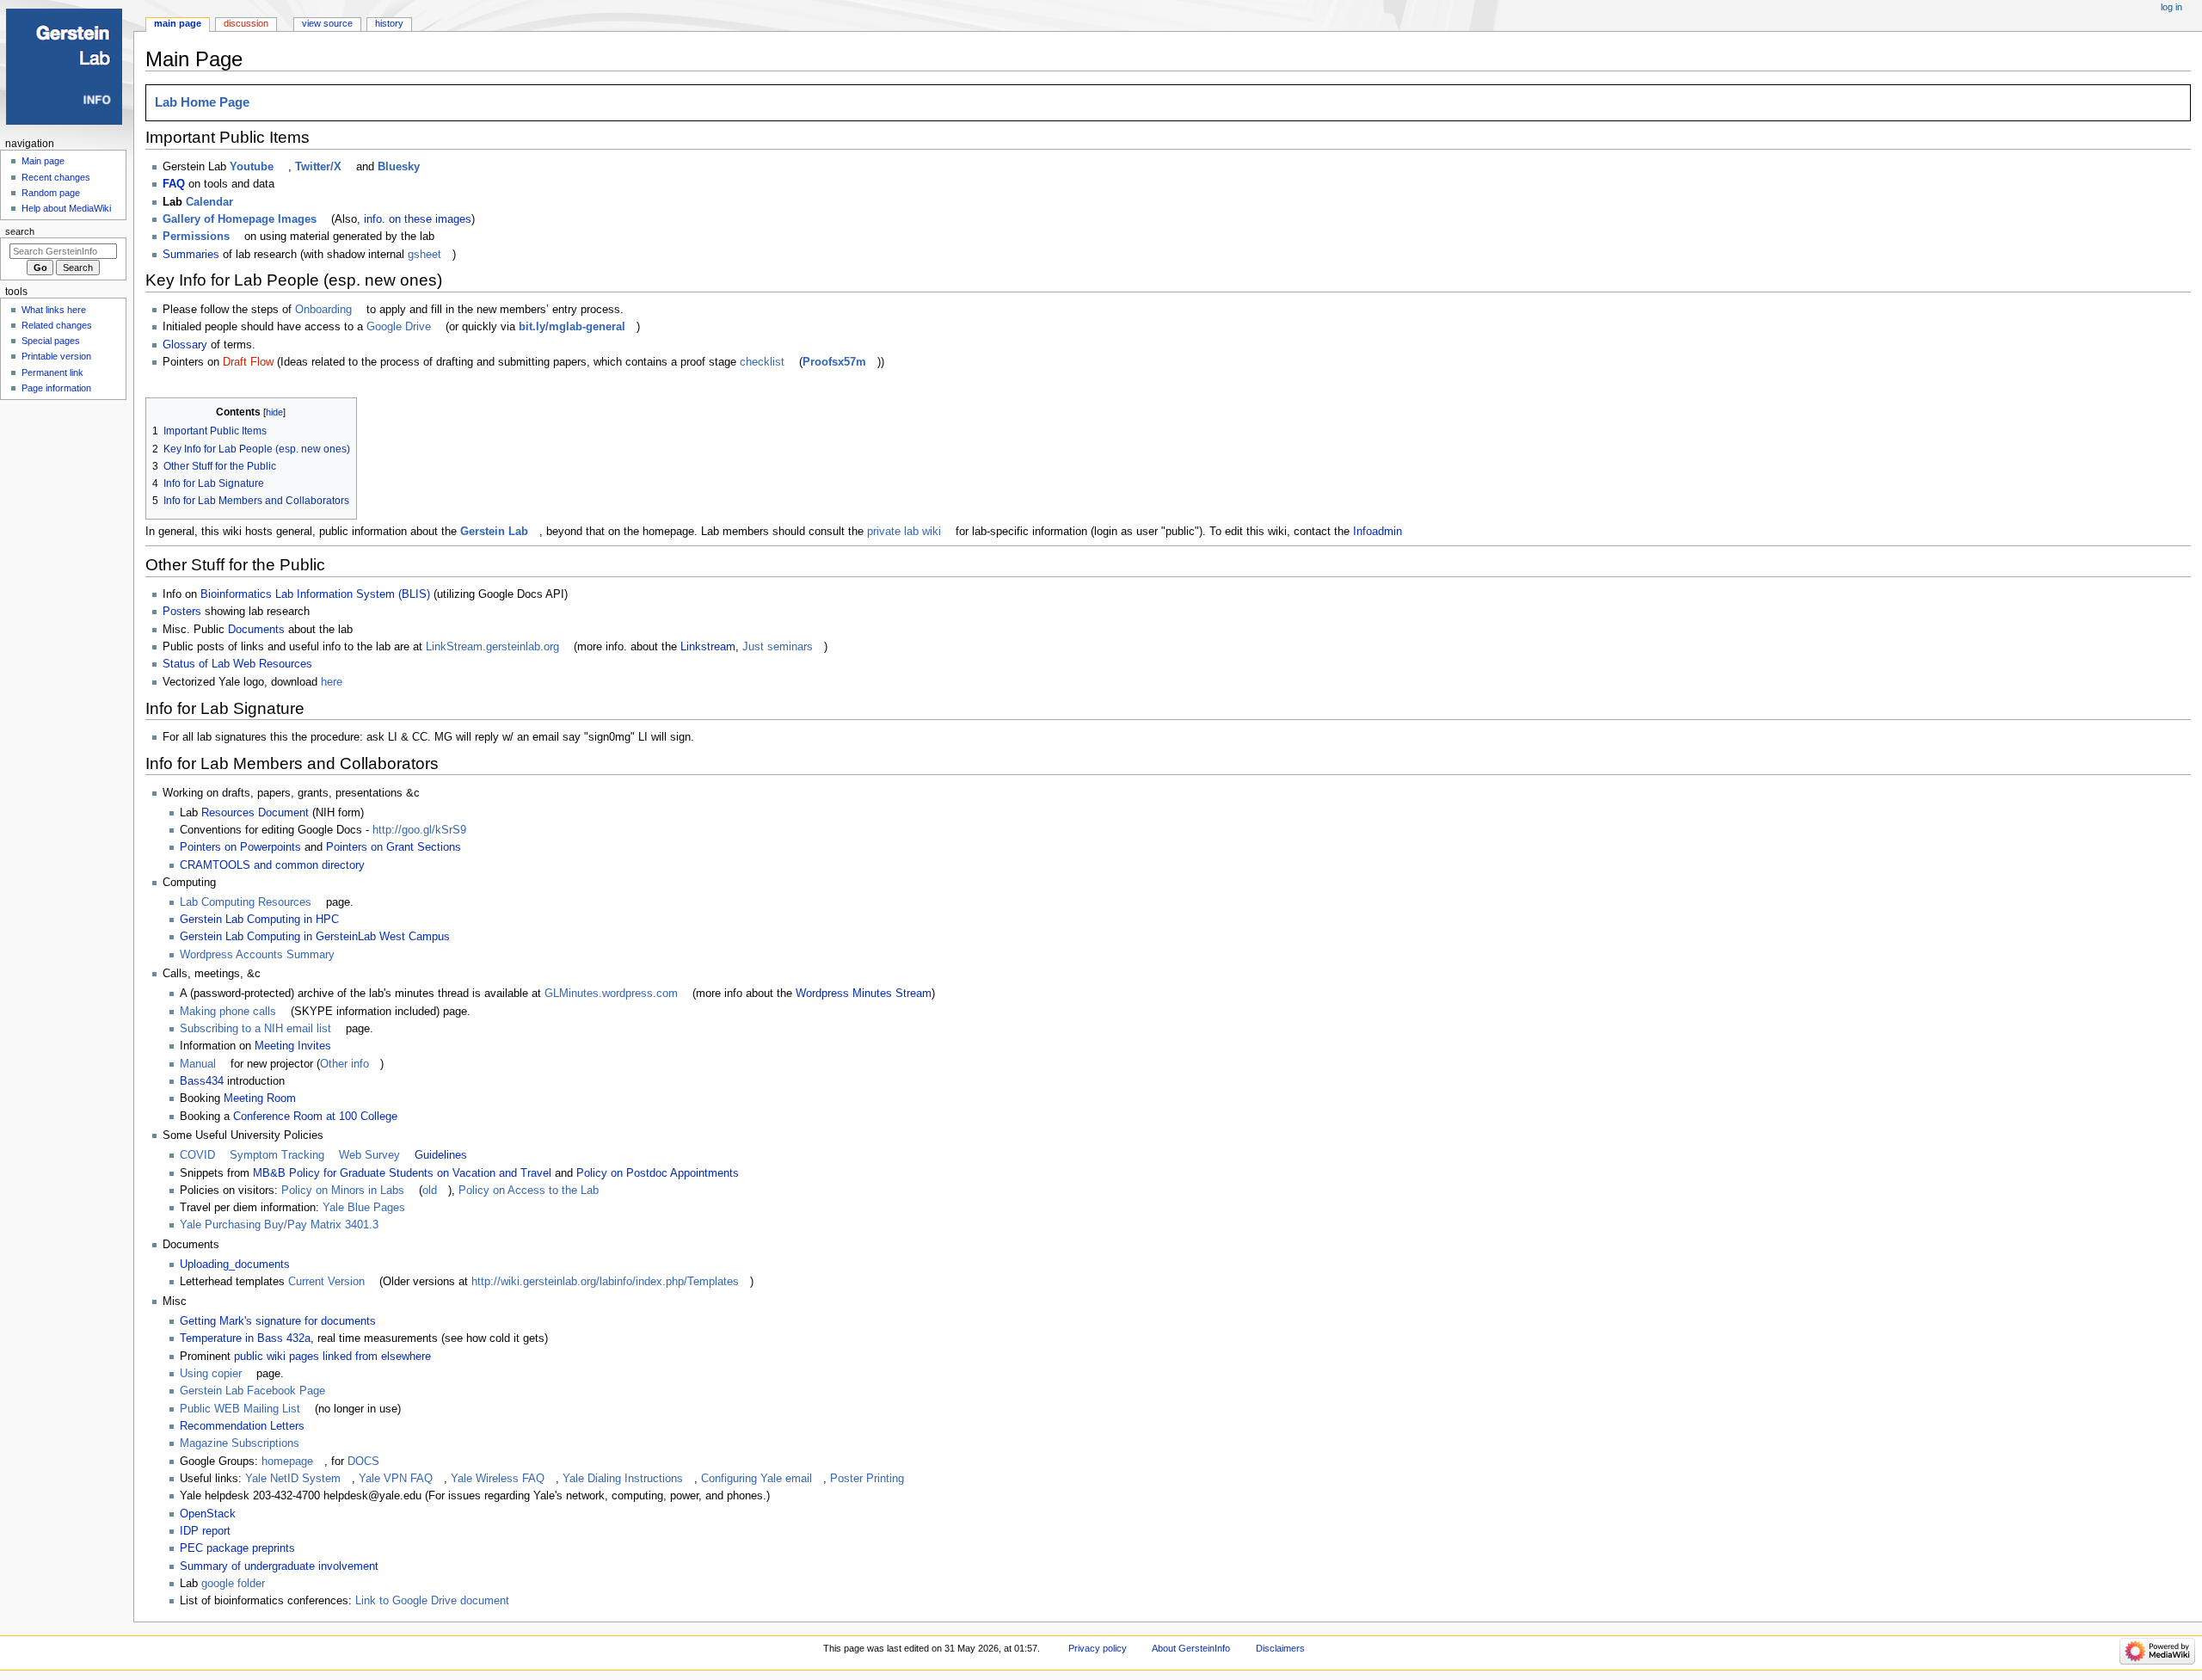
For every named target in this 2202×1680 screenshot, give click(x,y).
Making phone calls (228, 1012)
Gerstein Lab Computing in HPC (259, 920)
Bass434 (202, 1081)
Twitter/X (318, 167)
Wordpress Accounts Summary (257, 955)
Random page (51, 193)
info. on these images (418, 219)
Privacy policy (1098, 1648)
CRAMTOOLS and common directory (272, 865)
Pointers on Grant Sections (394, 847)
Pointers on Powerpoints (240, 847)
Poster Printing (867, 1479)
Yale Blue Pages (364, 1208)
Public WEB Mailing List (240, 1409)
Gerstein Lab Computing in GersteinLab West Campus (315, 937)
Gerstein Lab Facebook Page (252, 1391)
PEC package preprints (237, 1548)
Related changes (57, 325)
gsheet (424, 255)
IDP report (205, 1531)
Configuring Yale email (757, 1479)
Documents (256, 630)
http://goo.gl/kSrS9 (419, 830)
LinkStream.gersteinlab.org (492, 647)
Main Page (178, 23)
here (332, 682)
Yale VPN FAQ (396, 1479)
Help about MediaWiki (66, 208)
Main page (43, 161)
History (389, 23)
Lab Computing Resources (246, 902)
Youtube (252, 167)
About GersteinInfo (1191, 1648)
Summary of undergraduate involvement (279, 1566)
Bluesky (399, 167)
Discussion (246, 23)
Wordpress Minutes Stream (864, 994)
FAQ (174, 184)
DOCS (363, 1462)
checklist (762, 362)
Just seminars (778, 647)
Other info (344, 1064)
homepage (287, 1462)
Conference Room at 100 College (315, 1117)
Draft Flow (248, 362)
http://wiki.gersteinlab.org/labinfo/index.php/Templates (605, 1282)
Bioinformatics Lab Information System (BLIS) (315, 594)
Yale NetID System (293, 1479)
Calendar (209, 202)
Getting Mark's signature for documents (278, 1321)
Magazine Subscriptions (240, 1443)
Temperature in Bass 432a (245, 1338)
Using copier (211, 1374)
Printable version (56, 356)
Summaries (191, 255)
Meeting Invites (293, 1046)
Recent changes (56, 177)
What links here (54, 310)
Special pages (51, 341)
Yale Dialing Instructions (623, 1479)
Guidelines (441, 1155)
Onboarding (323, 310)
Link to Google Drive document (432, 1601)
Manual (198, 1064)
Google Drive (399, 327)
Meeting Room (260, 1098)
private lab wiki (904, 532)
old (430, 1191)
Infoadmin (1378, 532)
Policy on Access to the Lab (529, 1191)
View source (327, 23)
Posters (182, 612)
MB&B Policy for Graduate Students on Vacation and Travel (402, 1173)
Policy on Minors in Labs (343, 1191)
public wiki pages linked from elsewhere (332, 1357)
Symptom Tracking (277, 1155)
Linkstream (708, 647)
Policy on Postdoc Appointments (658, 1173)
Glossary (185, 345)
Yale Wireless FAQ (498, 1479)
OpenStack (208, 1514)
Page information (56, 388)
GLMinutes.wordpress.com (611, 994)
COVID (197, 1155)
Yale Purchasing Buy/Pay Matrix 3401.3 (279, 1225)
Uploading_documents (235, 1265)
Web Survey (369, 1155)
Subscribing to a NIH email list (255, 1029)
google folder (233, 1584)
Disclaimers (1280, 1648)
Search (20, 231)
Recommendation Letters (242, 1426)
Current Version (326, 1282)
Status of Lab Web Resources (237, 664)
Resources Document (255, 813)
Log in (2171, 7)
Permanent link (52, 372)
